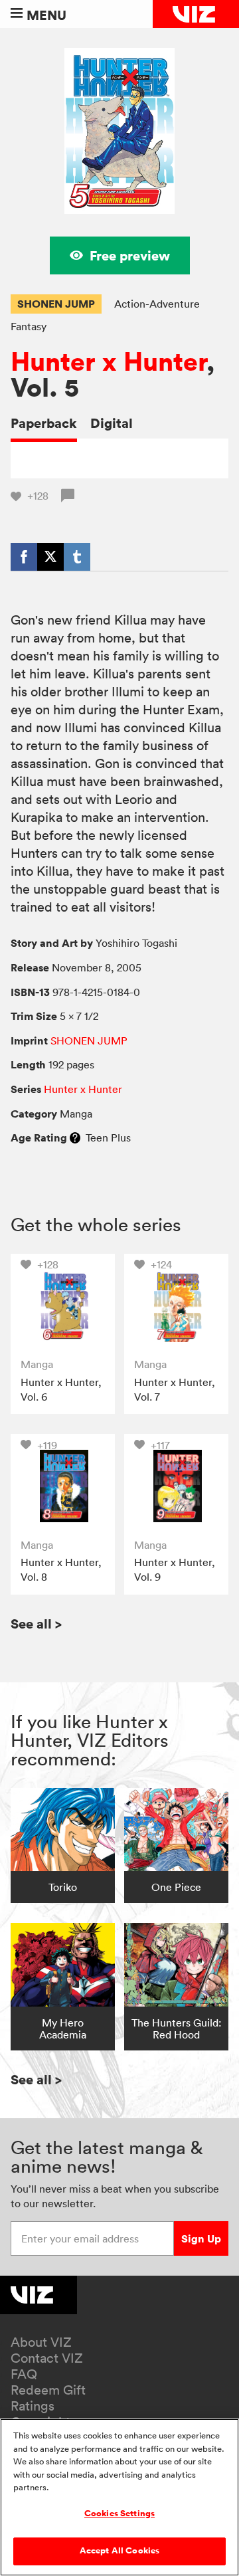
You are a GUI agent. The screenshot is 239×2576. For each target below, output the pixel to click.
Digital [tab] (112, 423)
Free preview (130, 255)
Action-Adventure (157, 304)
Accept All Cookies (119, 2551)
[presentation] (63, 1306)
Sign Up (201, 2238)
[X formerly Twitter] (50, 557)
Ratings (33, 2406)
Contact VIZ (47, 2358)
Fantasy (29, 326)
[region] (119, 2497)
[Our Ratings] (75, 1138)
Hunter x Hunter (109, 362)
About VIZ (41, 2342)
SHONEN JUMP (56, 304)
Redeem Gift (48, 2390)
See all (36, 1624)
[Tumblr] (77, 557)
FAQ (24, 2374)
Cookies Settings (119, 2514)
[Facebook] (24, 557)
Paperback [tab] (44, 423)
